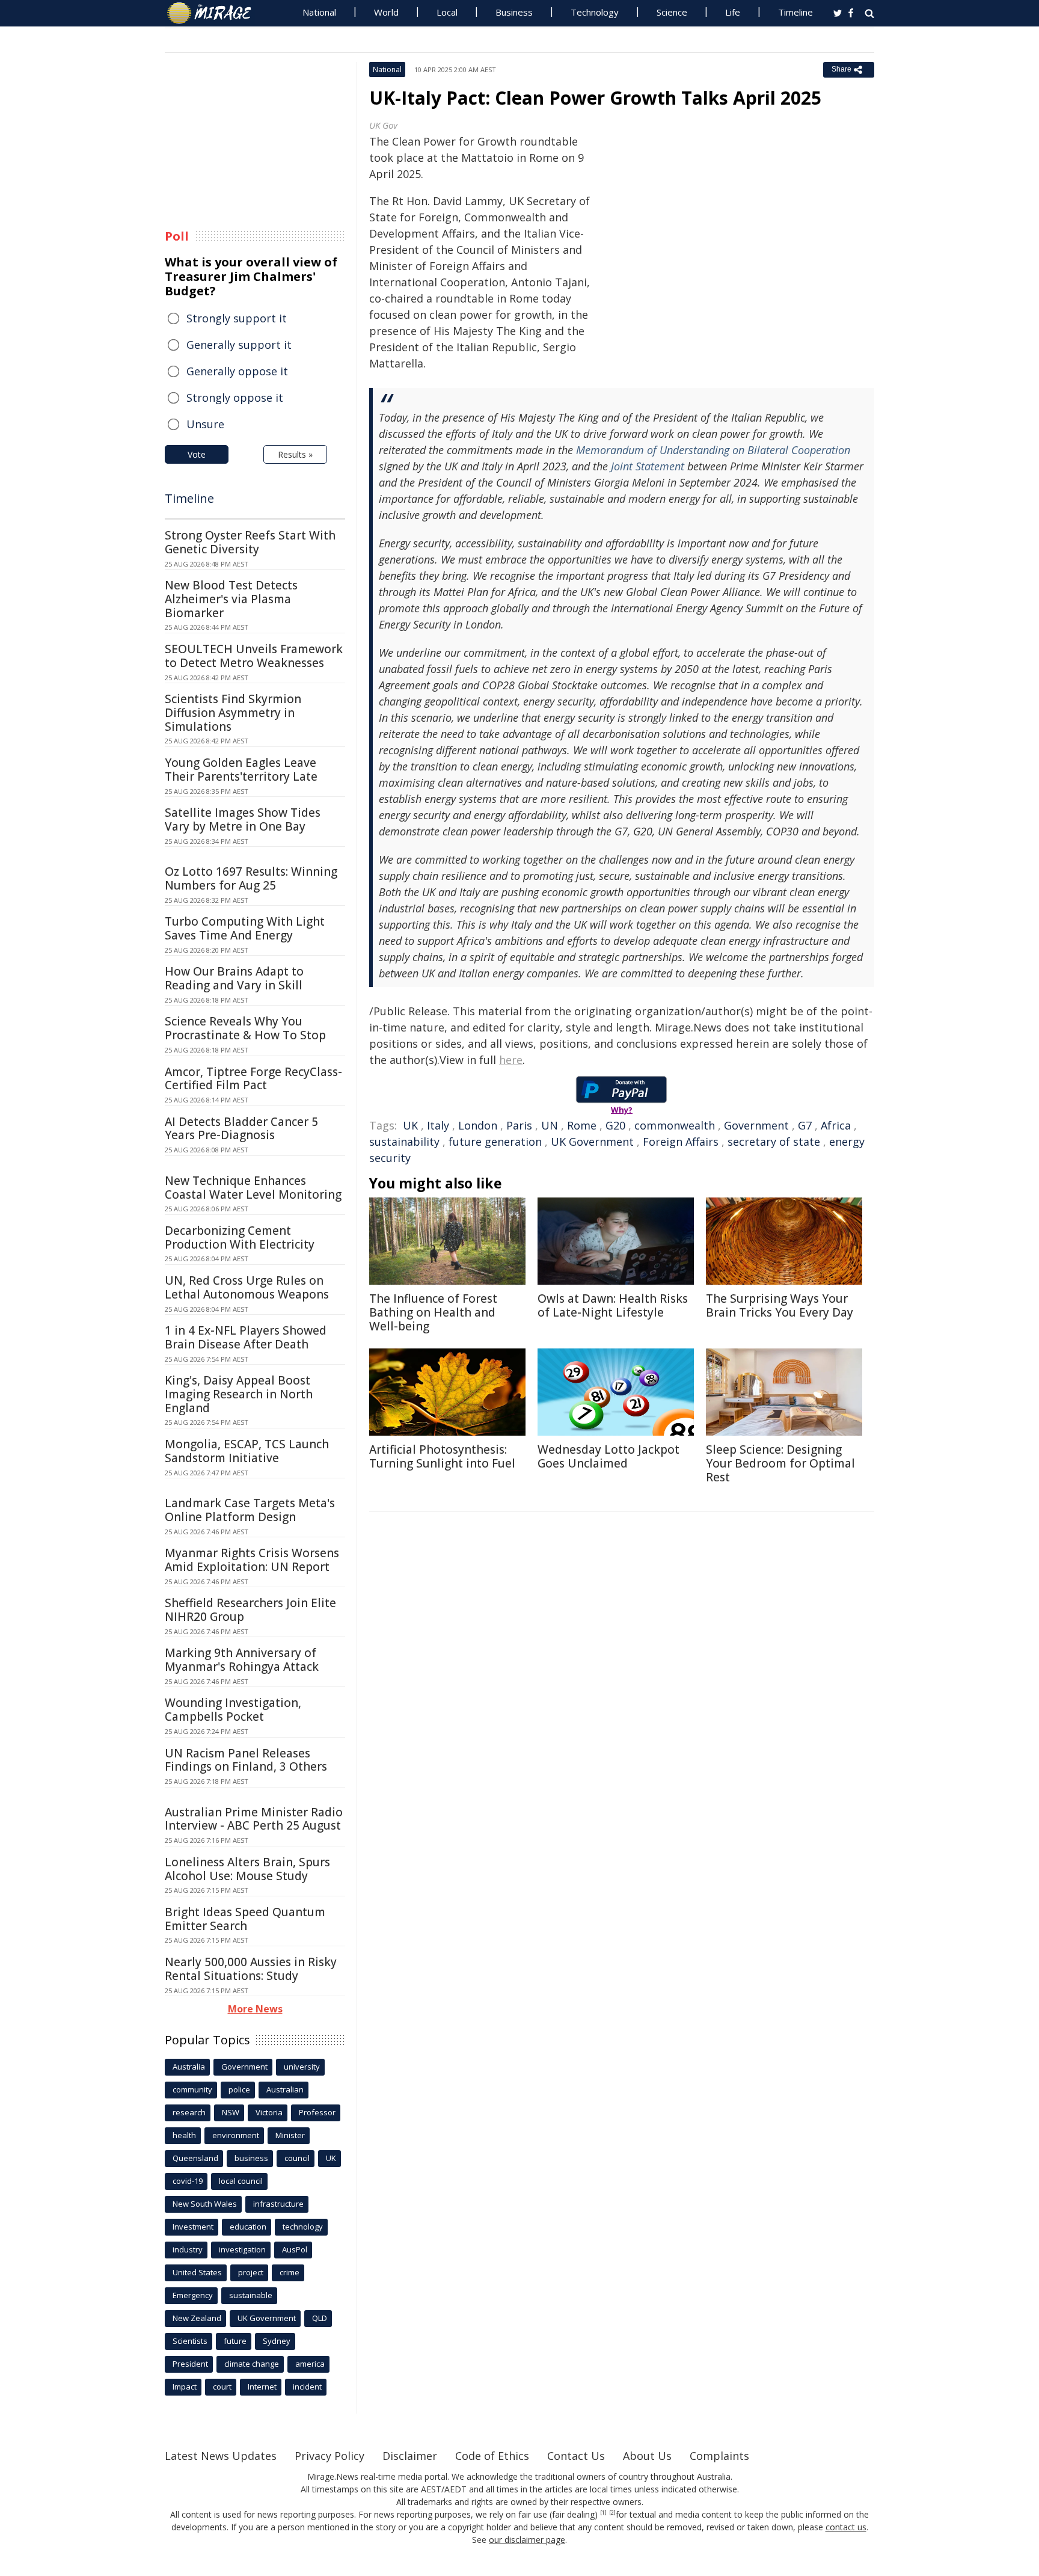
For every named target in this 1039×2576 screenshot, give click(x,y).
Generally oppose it (237, 371)
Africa (836, 1125)
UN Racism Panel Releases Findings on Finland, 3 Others (246, 1760)
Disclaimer (410, 2456)
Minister (290, 2135)
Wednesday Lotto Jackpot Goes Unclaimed (608, 1456)
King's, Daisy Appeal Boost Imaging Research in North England (239, 1394)
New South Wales (205, 2204)
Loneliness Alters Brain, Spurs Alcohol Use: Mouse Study (247, 1869)
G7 (805, 1125)
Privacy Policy (329, 2456)
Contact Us (576, 2456)
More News (255, 2009)
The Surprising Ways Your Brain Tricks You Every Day (780, 1305)
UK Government (592, 1142)
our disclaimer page (527, 2540)
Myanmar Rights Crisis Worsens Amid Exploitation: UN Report (252, 1560)
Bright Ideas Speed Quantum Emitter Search (245, 1919)
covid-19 (188, 2181)
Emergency (193, 2295)
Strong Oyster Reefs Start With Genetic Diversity (250, 542)
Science (672, 12)
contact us (846, 2527)
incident (307, 2387)
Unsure (205, 424)
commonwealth (675, 1125)
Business (514, 12)
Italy (438, 1125)
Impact (185, 2387)
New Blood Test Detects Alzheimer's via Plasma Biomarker (231, 599)
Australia (189, 2067)
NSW (231, 2112)
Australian (285, 2089)
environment (236, 2135)
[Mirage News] (215, 13)
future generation (495, 1142)
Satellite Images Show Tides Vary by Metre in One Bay (243, 819)
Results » (295, 454)
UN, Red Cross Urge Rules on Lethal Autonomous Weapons (247, 1287)
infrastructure (278, 2204)
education (248, 2227)
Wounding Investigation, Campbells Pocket (233, 1710)
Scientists (190, 2341)
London (478, 1125)
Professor (317, 2112)
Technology (595, 12)
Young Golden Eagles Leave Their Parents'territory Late (241, 770)
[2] (612, 2513)
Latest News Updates (221, 2456)
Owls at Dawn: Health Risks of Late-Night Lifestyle (613, 1305)
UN (550, 1125)
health (184, 2135)
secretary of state (774, 1142)
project (251, 2272)
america (310, 2364)
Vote (197, 454)
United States (197, 2272)
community (192, 2089)
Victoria (269, 2112)
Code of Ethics (492, 2456)
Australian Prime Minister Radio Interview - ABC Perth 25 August (254, 1819)
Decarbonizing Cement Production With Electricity (240, 1237)
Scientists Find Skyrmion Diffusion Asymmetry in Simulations (233, 713)
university (302, 2067)
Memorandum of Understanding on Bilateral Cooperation (713, 450)
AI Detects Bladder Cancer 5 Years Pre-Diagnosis (241, 1129)
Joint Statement (648, 466)
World (386, 12)
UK (410, 1125)
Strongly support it (237, 318)
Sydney (277, 2341)
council (297, 2158)
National (319, 12)
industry (188, 2249)
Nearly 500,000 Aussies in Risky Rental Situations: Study (251, 1969)
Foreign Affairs (681, 1142)
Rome (582, 1125)
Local (447, 12)
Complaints (719, 2456)
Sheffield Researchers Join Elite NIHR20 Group (250, 1610)
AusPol (295, 2249)
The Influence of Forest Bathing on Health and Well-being (433, 1312)
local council (241, 2181)
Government (756, 1125)
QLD (320, 2318)
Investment (193, 2227)
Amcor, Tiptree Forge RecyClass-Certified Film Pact (253, 1079)
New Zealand (197, 2318)
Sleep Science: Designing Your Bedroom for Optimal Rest (780, 1463)
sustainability (404, 1142)
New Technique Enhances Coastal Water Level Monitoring (253, 1188)
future (235, 2341)
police (239, 2089)
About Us (647, 2456)
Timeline (795, 12)
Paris (519, 1125)
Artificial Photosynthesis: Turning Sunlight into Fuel (442, 1456)
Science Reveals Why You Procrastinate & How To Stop (245, 1028)
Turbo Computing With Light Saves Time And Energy (245, 928)
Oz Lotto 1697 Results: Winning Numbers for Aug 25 (251, 878)
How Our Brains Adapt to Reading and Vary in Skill (234, 978)
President (190, 2364)
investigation (242, 2249)
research (189, 2112)
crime (290, 2272)
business (251, 2158)
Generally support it (239, 345)
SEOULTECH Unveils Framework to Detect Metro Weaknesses (254, 656)
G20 (615, 1125)
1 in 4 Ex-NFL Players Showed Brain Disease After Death (246, 1337)
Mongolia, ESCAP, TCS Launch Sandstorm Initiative (247, 1451)
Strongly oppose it (235, 398)
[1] (603, 2513)
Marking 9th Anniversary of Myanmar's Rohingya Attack (242, 1660)
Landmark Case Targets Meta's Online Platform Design (250, 1510)
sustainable (251, 2295)
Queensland (195, 2158)
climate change (252, 2364)
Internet (262, 2387)
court (222, 2387)
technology (303, 2227)
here (511, 1060)
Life (733, 12)
